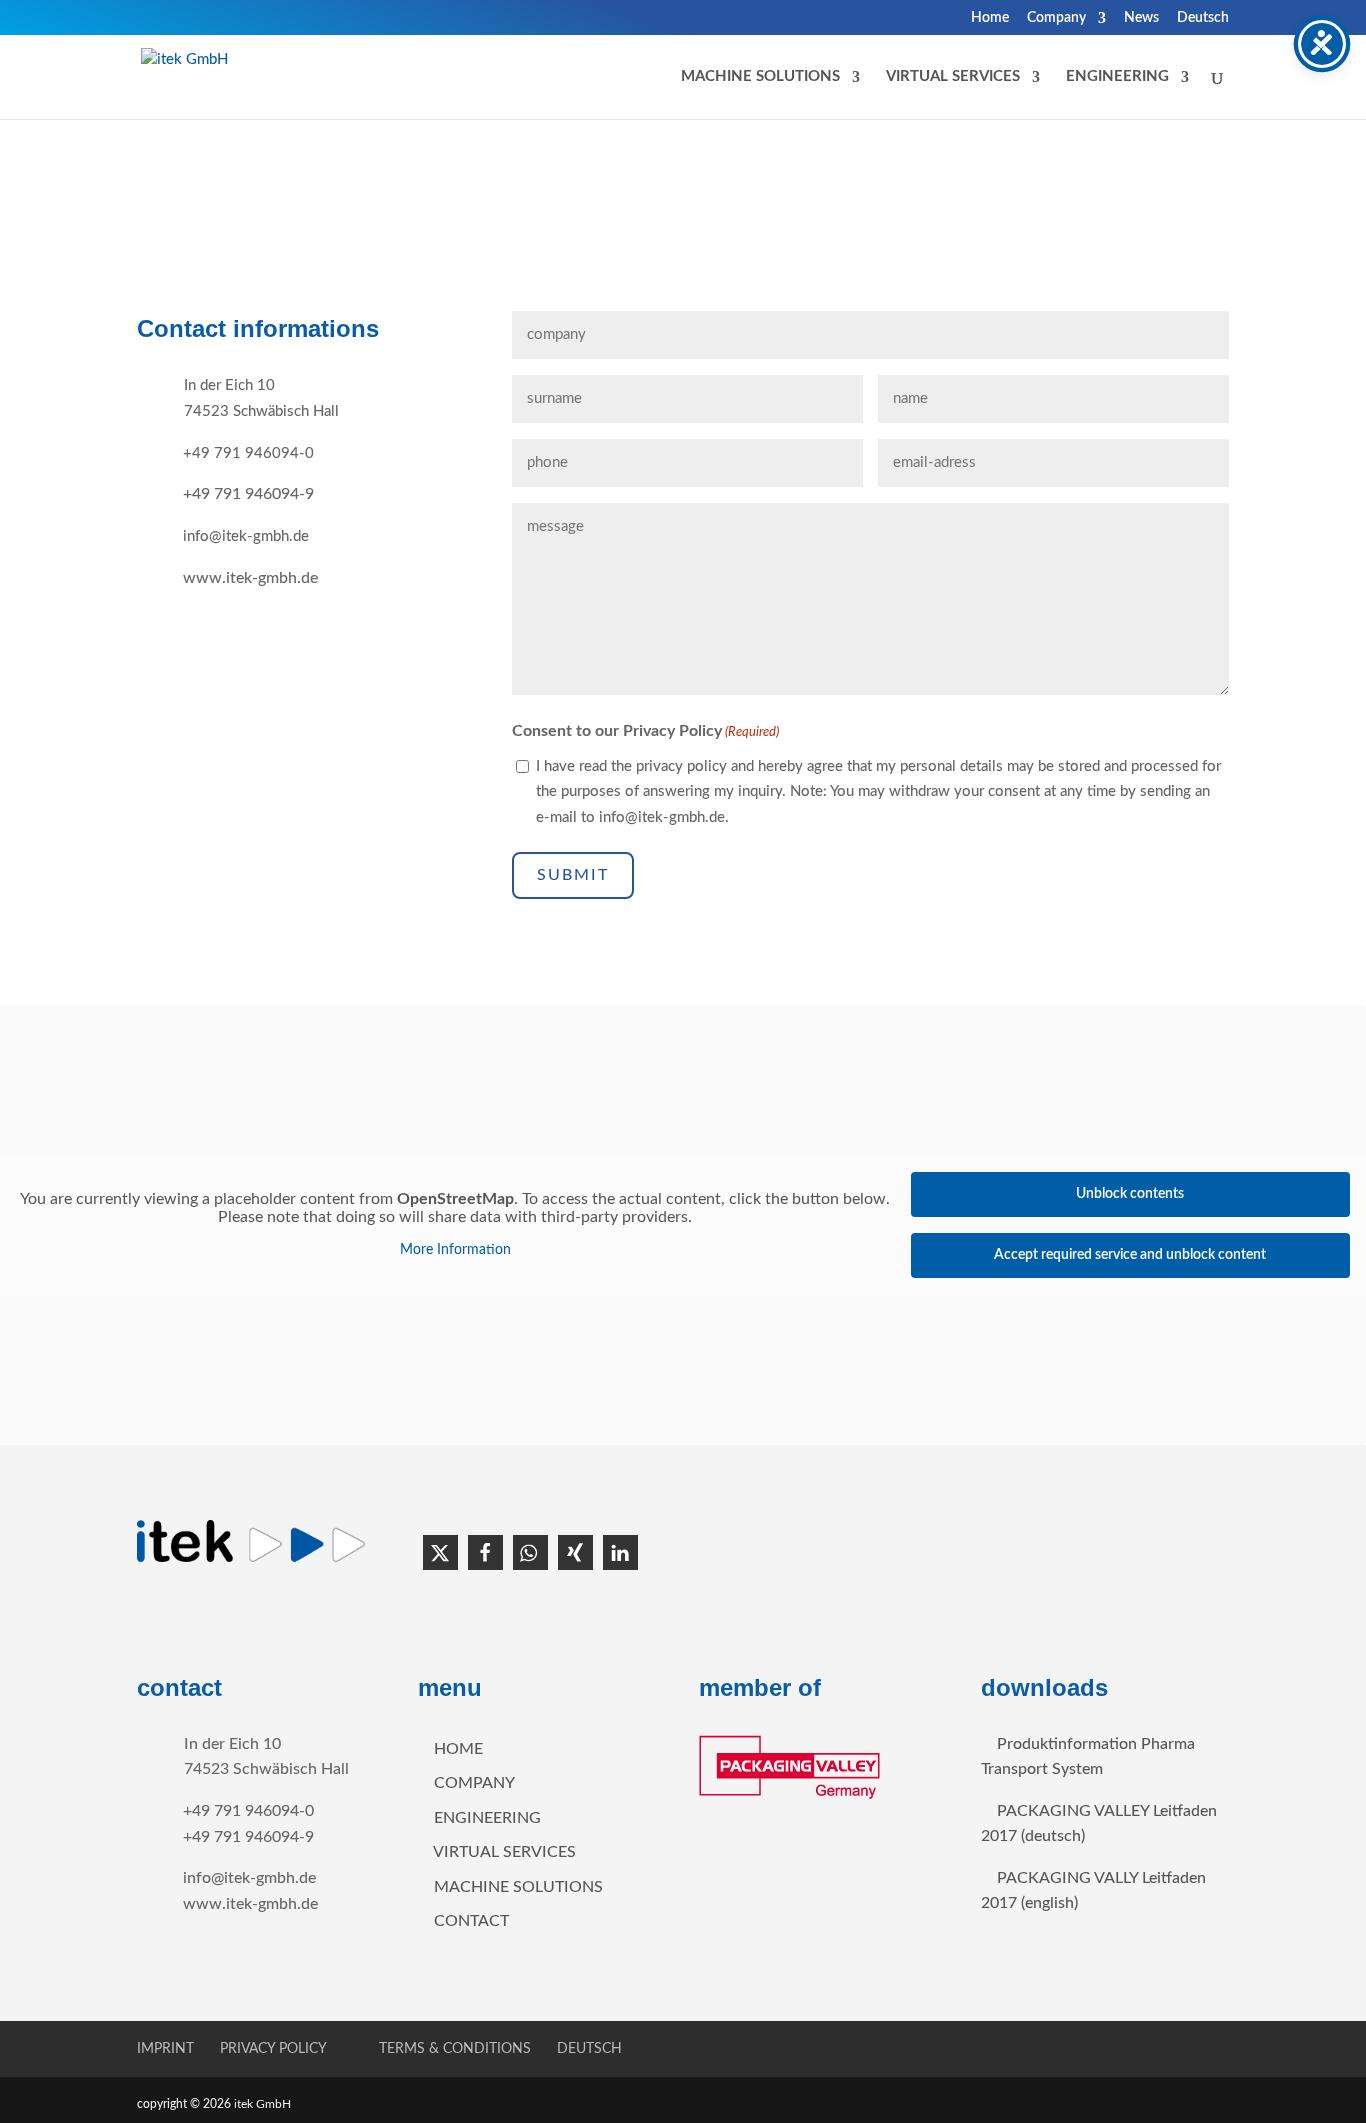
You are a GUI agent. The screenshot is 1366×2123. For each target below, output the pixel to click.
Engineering (1117, 77)
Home (990, 18)
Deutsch (1203, 18)
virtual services (953, 77)
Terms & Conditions (455, 2049)
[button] (440, 1552)
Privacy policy (273, 2049)
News (1141, 18)
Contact (471, 1921)
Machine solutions (760, 77)
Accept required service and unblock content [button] (1130, 1255)
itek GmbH (264, 2104)
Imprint (165, 2049)
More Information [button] (455, 1250)
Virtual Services (504, 1852)
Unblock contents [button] (1130, 1194)
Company (1056, 18)
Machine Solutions (518, 1887)
